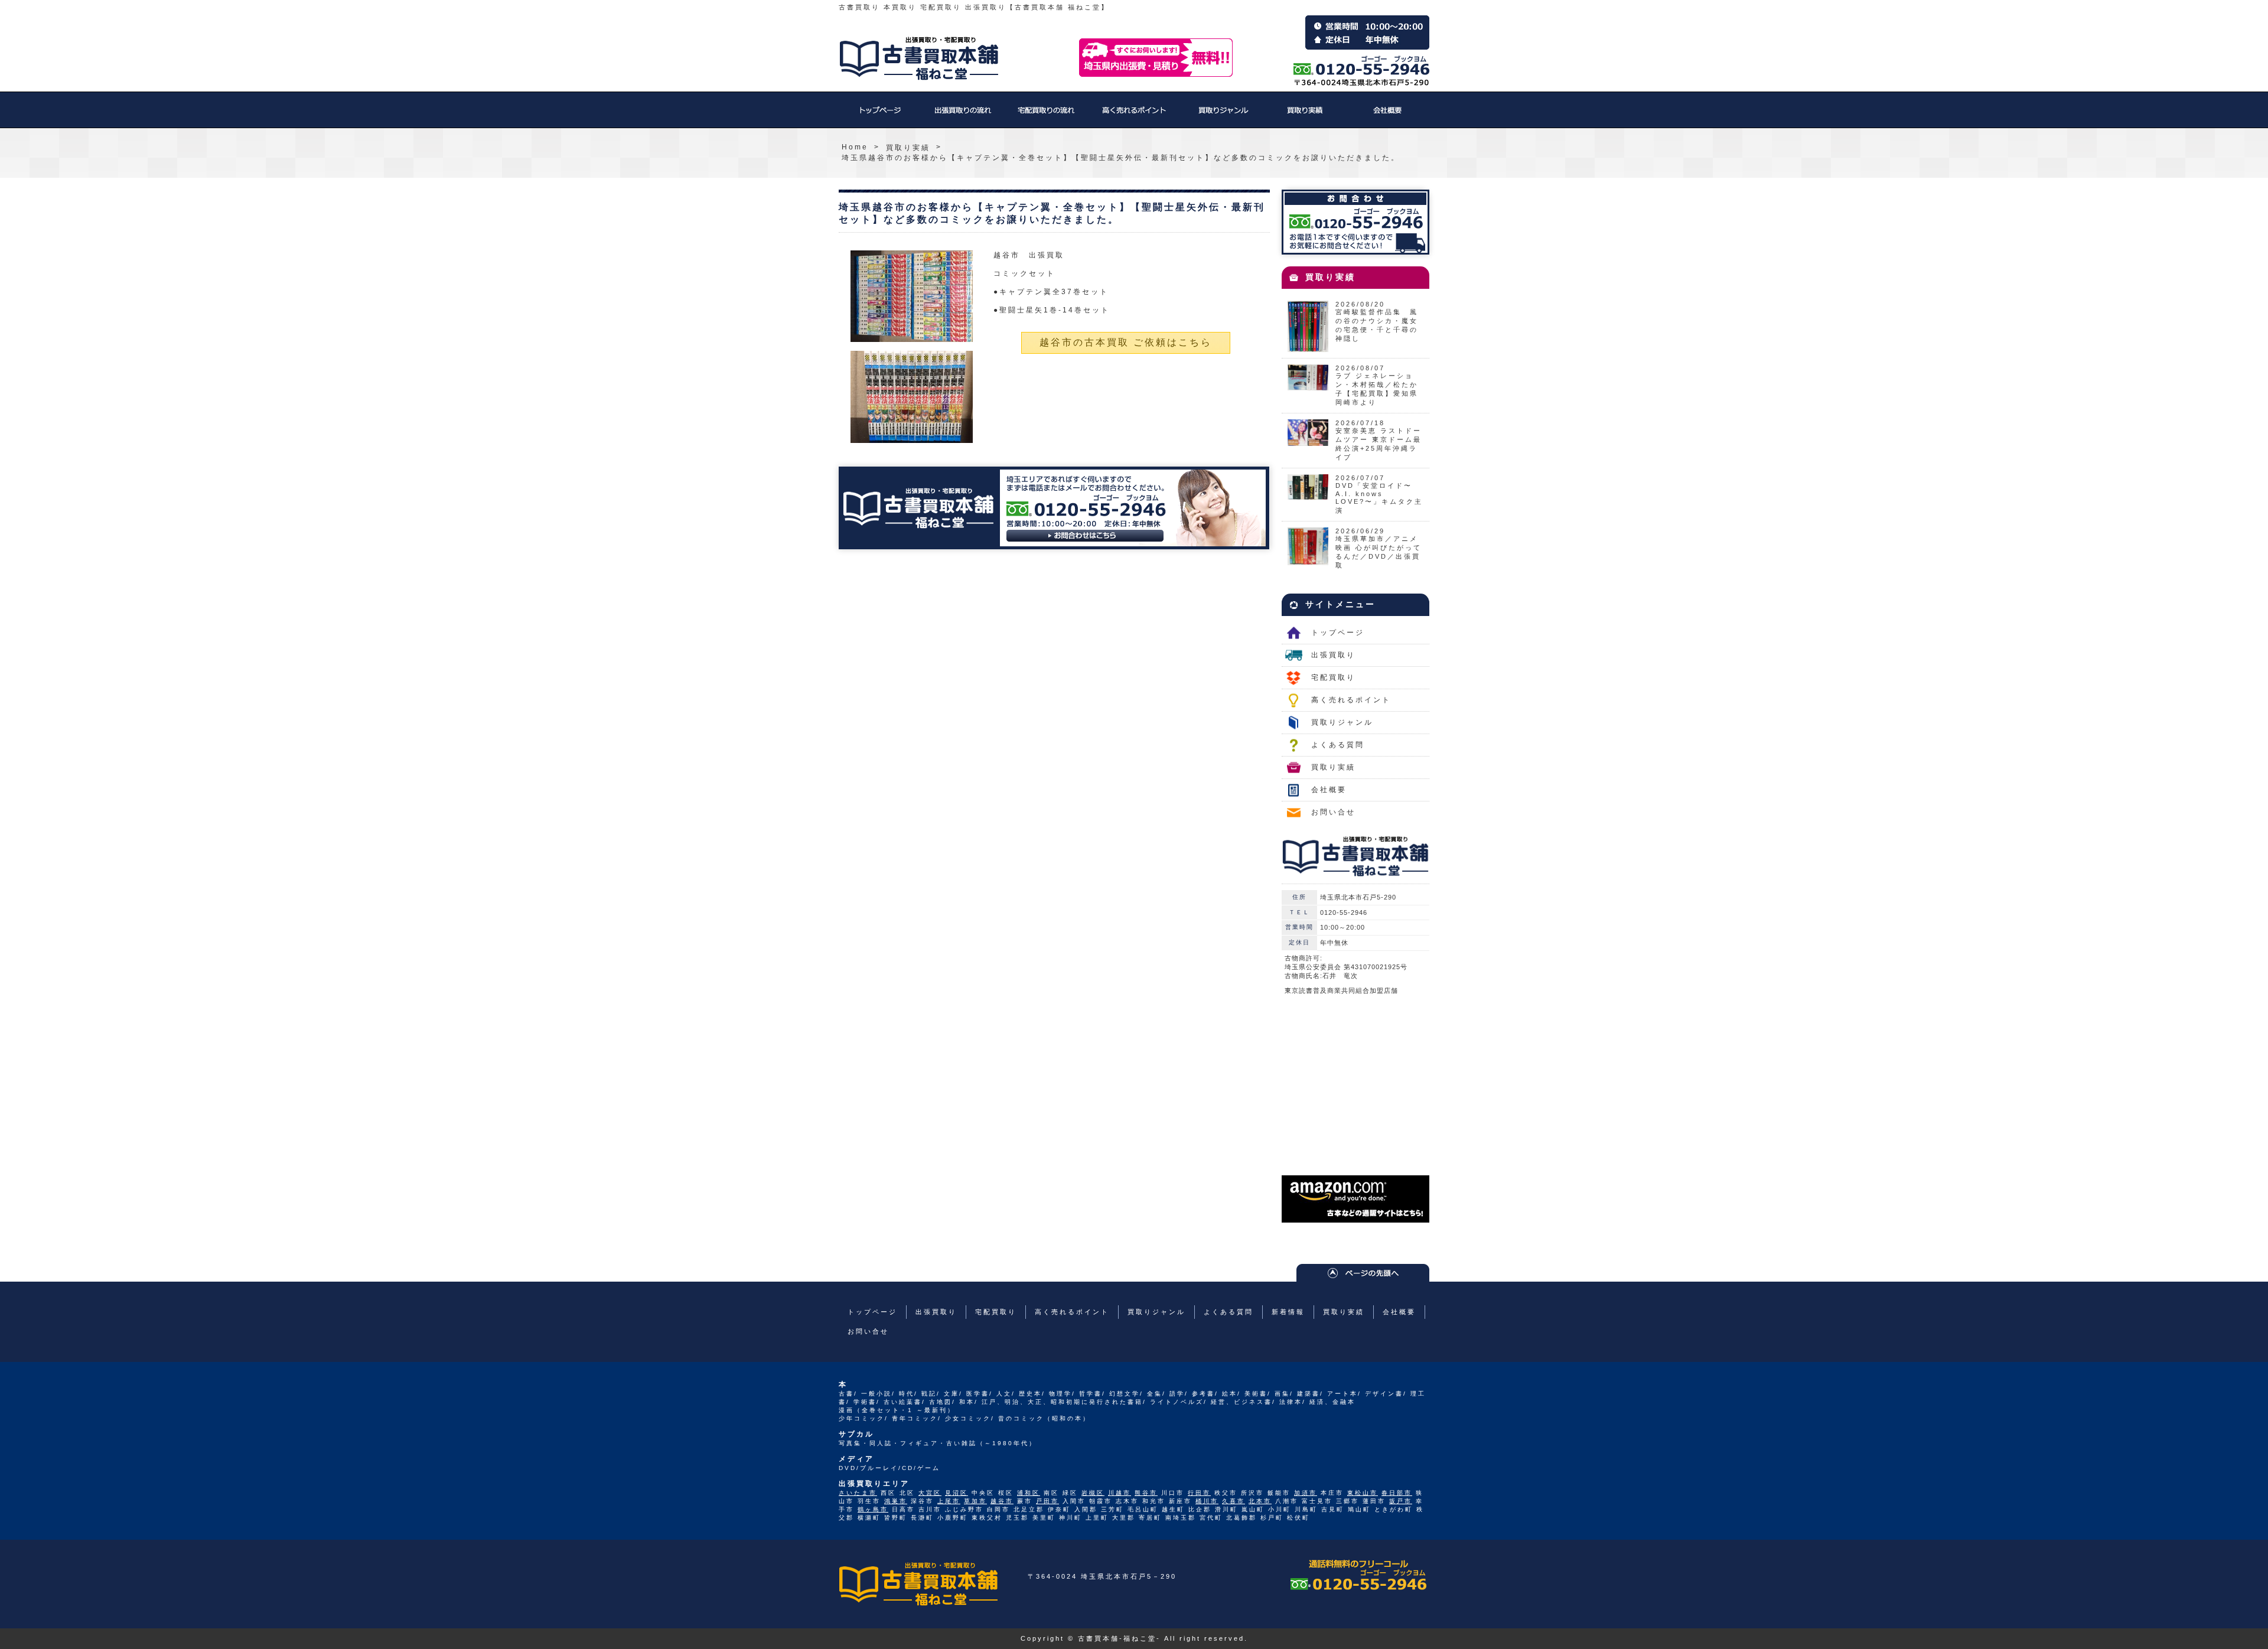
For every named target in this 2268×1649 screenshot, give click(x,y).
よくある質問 (1338, 745)
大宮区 (930, 1493)
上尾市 (949, 1501)
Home (855, 147)
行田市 (1199, 1493)
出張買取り (963, 116)
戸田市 (1047, 1501)
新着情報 (1288, 1312)
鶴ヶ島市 (873, 1509)
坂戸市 (1401, 1501)
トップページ (880, 116)
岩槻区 (1093, 1493)
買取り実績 (1305, 116)
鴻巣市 (896, 1501)
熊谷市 (1146, 1493)
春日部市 (1397, 1493)
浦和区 (1029, 1493)
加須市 (1306, 1493)
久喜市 (1234, 1501)
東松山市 (1363, 1493)
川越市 (1120, 1493)
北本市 (1260, 1501)
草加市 (975, 1501)
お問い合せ (1333, 812)
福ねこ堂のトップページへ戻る (919, 58)
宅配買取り (1045, 116)
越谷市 (1002, 1501)
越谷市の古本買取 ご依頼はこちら (1126, 342)
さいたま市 (858, 1493)
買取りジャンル (1223, 116)
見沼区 (957, 1493)
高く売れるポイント (1134, 116)
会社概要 (1388, 116)
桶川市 (1207, 1501)
